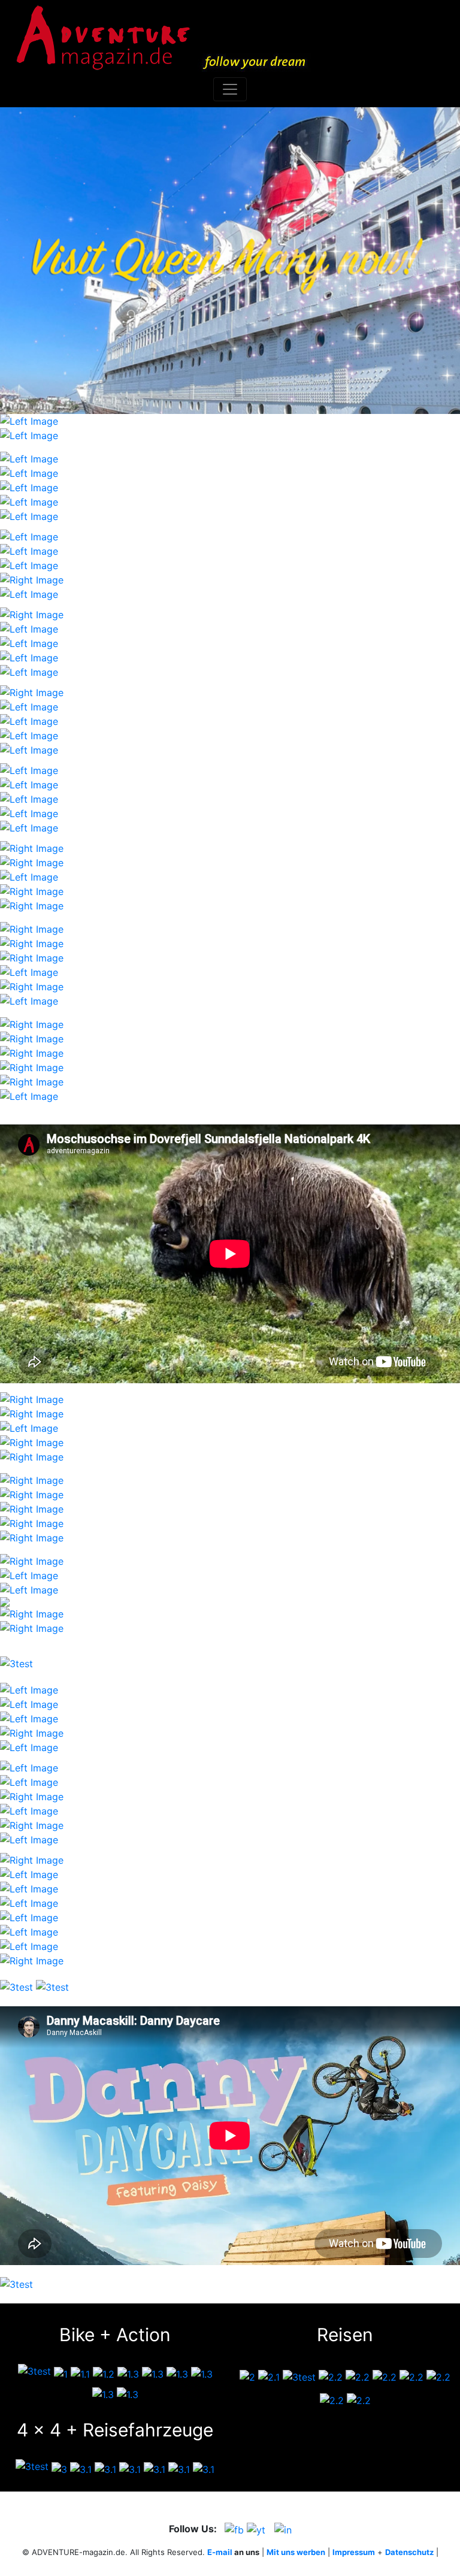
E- (211, 2552)
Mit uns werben (296, 2552)
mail (224, 2552)
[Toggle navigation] (230, 89)
